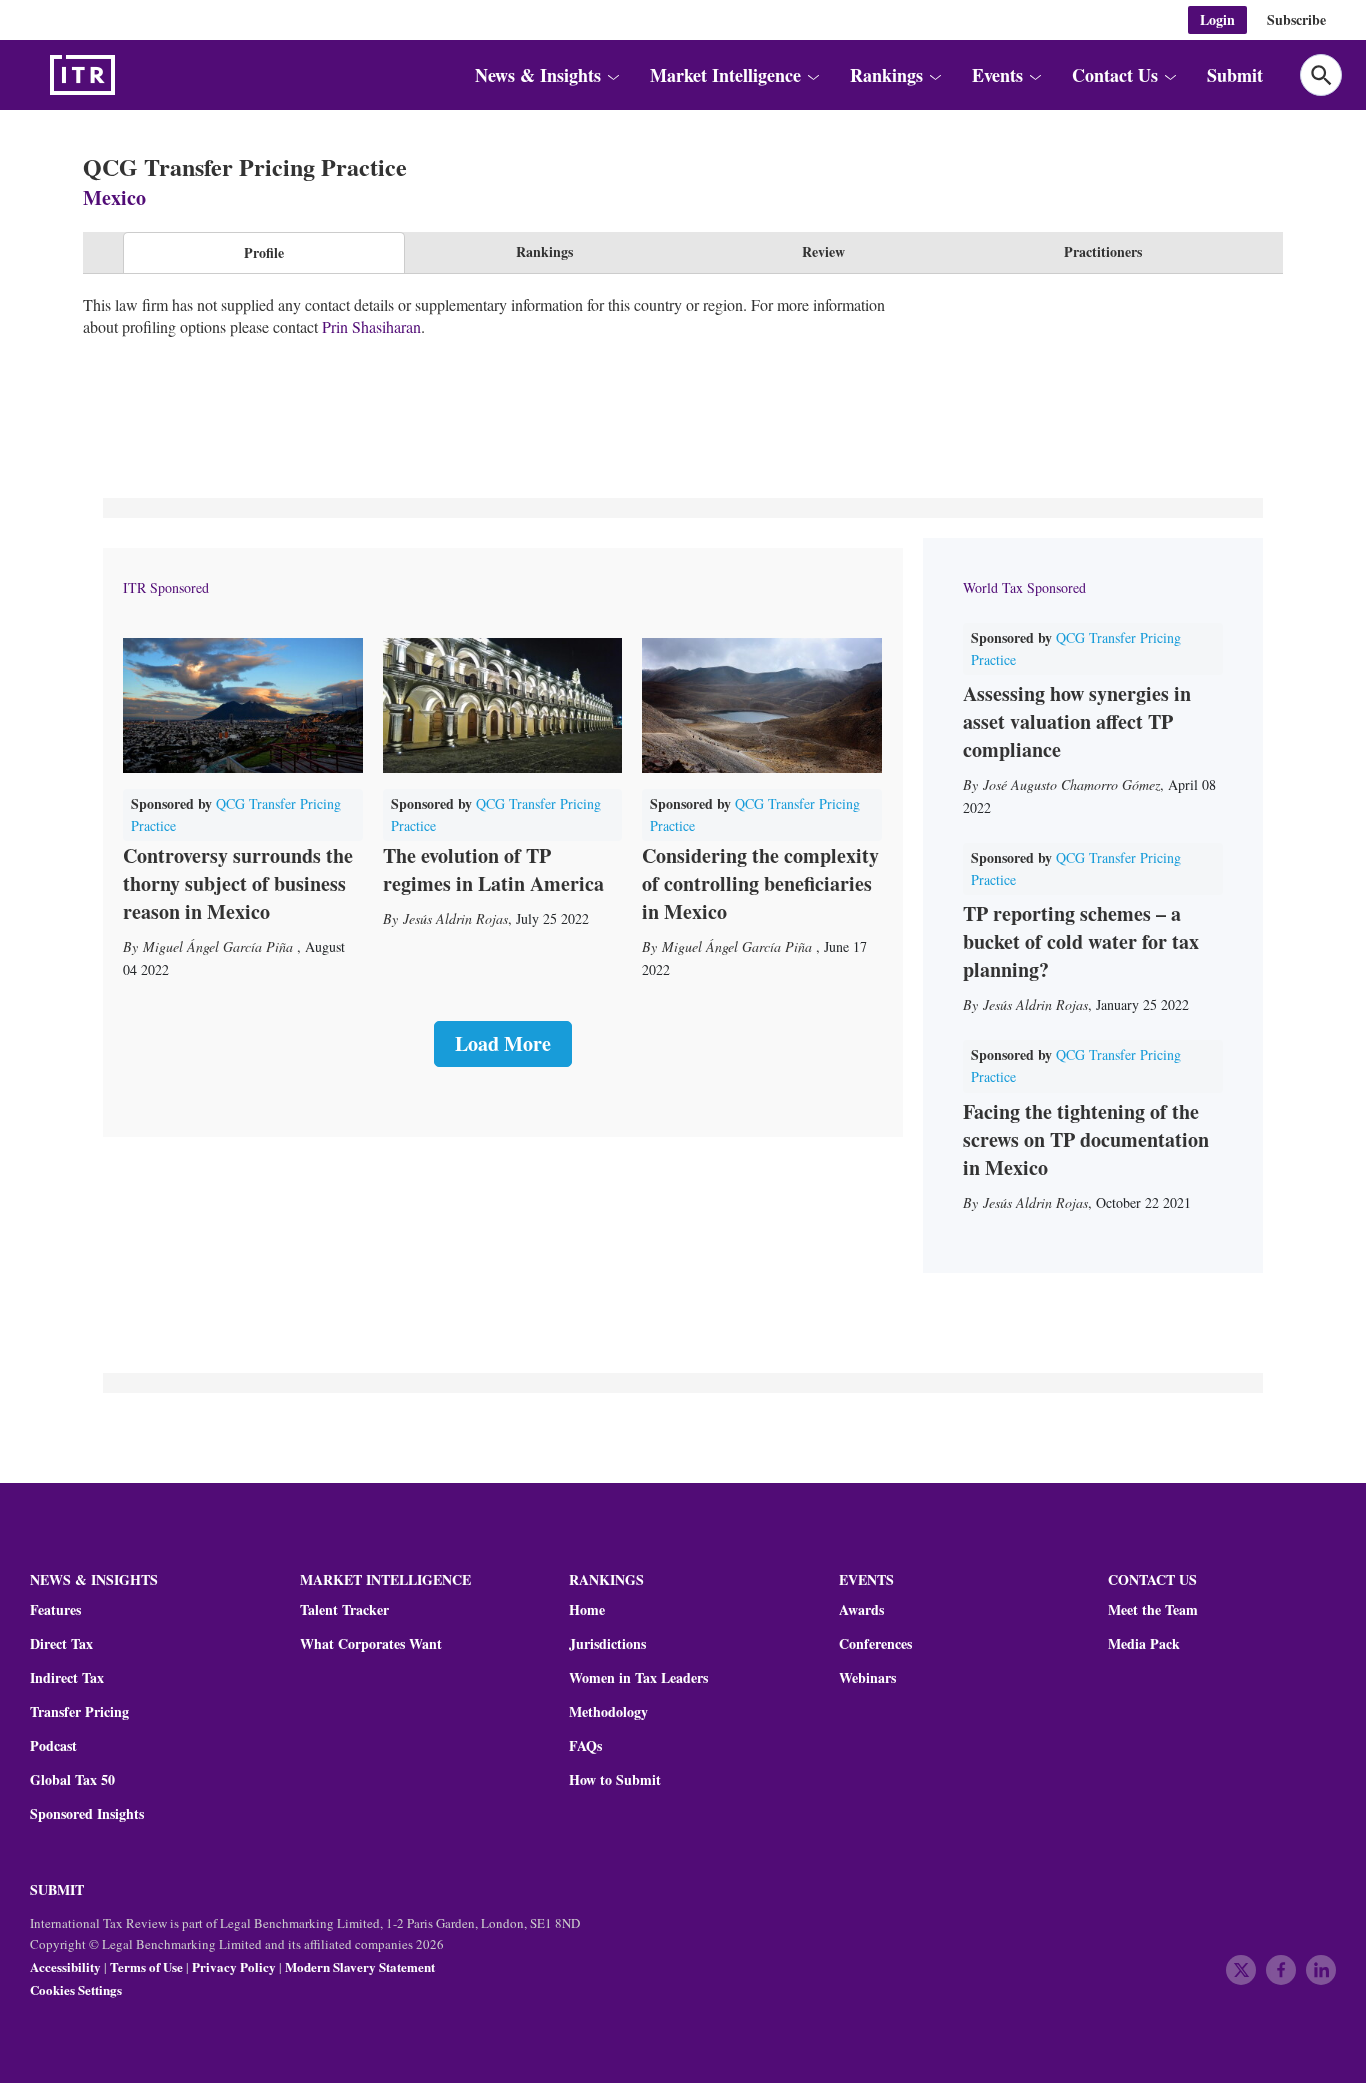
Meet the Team (1153, 1610)
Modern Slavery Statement (360, 1966)
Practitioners (1103, 251)
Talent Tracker (344, 1610)
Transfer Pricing (79, 1712)
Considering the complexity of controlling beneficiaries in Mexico (760, 883)
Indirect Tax (67, 1678)
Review (823, 251)
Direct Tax (61, 1644)
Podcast (53, 1746)
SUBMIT (57, 1889)
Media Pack (1144, 1644)
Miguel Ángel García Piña (220, 946)
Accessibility (65, 1966)
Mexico (114, 197)
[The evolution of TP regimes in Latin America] (503, 705)
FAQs (585, 1746)
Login (1217, 19)
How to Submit (615, 1780)
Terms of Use (146, 1966)
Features (55, 1610)
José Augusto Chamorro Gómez (1071, 784)
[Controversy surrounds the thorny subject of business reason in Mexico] (243, 705)
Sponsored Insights (87, 1814)
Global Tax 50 (72, 1780)
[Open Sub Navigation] (612, 75)
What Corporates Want (371, 1644)
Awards (861, 1610)
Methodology (608, 1712)
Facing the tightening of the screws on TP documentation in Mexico (1086, 1139)
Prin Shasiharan (371, 326)
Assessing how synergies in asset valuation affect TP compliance (1077, 721)
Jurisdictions (607, 1644)
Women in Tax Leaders (638, 1678)
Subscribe (1296, 19)
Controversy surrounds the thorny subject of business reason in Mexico (238, 883)
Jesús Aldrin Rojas (455, 918)
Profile (264, 252)
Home (587, 1610)
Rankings (544, 251)
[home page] (130, 75)
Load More (503, 1043)
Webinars (867, 1678)
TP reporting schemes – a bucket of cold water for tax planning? (1081, 941)
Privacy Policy (234, 1966)
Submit (1235, 75)
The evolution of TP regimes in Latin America (493, 869)
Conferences (875, 1644)
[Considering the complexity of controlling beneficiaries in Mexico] (762, 705)
